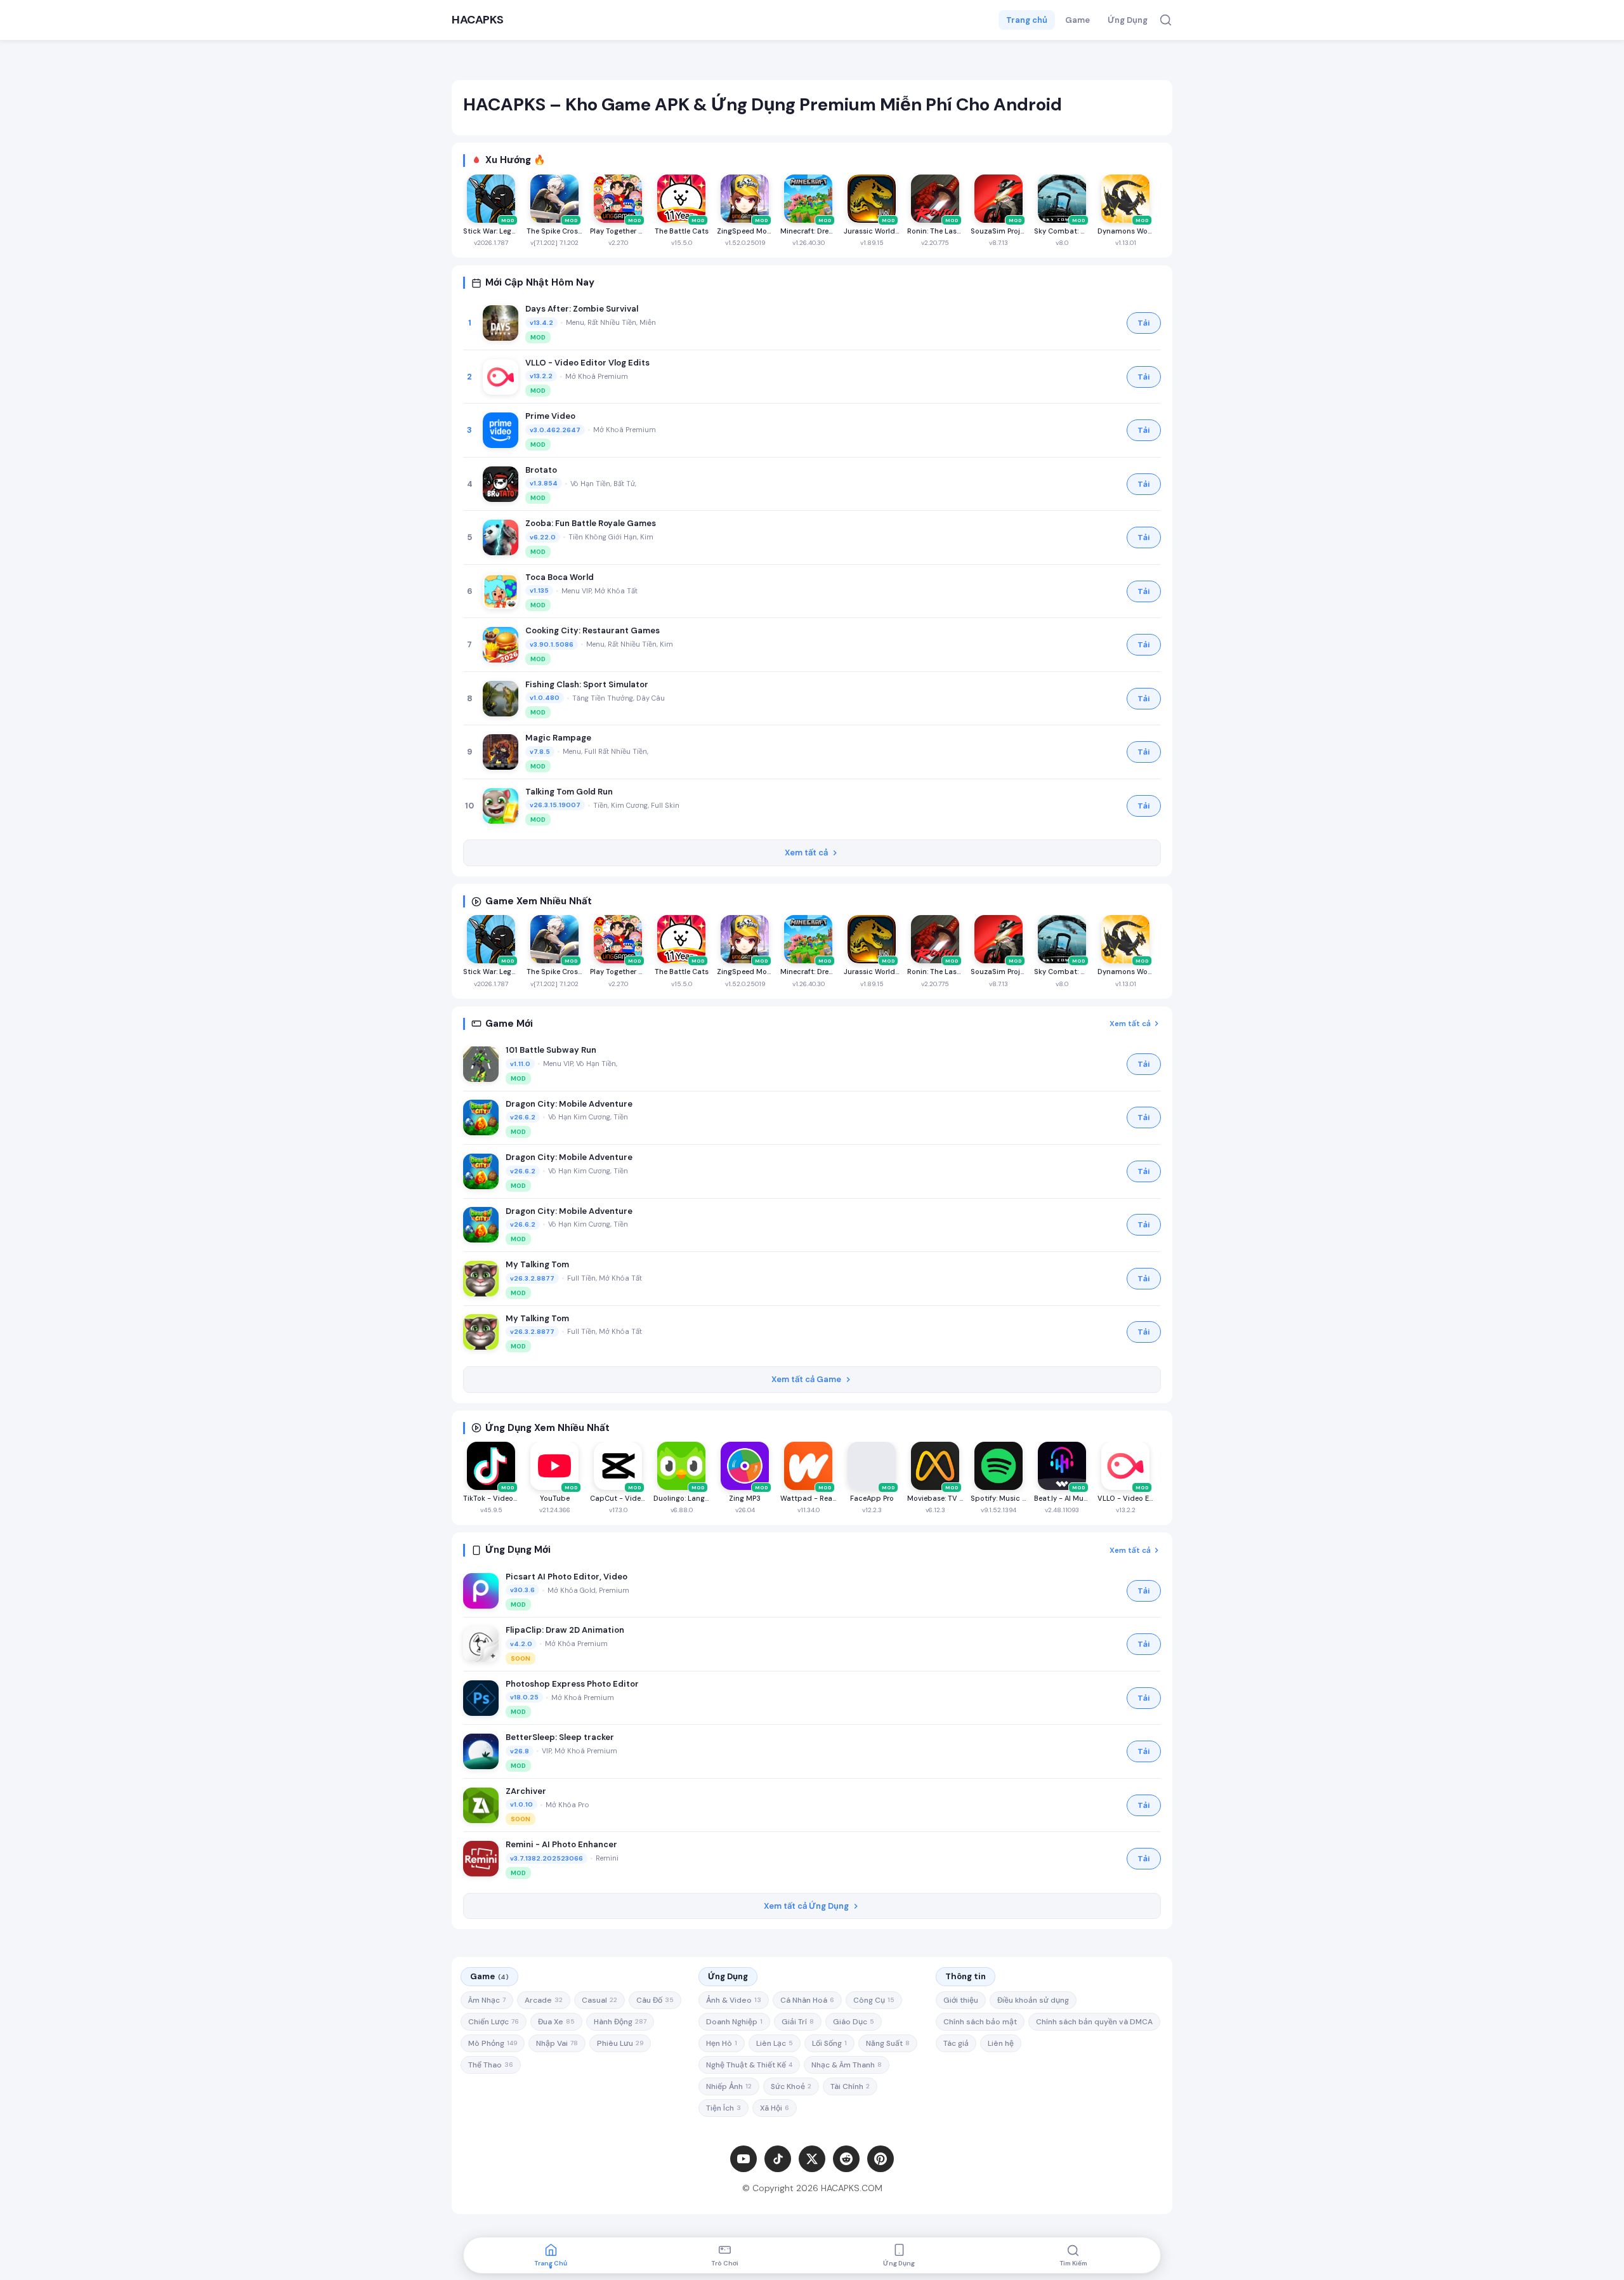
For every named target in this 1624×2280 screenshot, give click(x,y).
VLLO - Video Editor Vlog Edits (587, 363)
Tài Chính (850, 2086)
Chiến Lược (494, 2022)
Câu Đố (655, 2000)
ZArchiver (526, 1791)
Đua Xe (556, 2022)
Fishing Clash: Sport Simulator (587, 684)
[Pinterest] (881, 2159)
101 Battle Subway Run (551, 1050)
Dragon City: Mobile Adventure (569, 1104)
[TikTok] (778, 2159)
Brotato (541, 470)
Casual (599, 2000)
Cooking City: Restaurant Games (593, 630)
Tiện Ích (724, 2108)
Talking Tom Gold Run (569, 792)
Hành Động (620, 2022)
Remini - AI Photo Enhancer (561, 1844)
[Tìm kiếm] (1166, 20)
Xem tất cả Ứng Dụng (806, 1906)
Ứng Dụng (1128, 20)
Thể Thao (491, 2065)
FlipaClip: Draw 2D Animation (565, 1630)
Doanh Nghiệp (734, 2022)
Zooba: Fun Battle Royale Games (591, 523)
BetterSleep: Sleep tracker (560, 1737)
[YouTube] (743, 2159)
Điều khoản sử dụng (1033, 2000)
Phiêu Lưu (620, 2043)
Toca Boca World (560, 577)
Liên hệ (1001, 2043)
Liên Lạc (775, 2043)
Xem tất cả (806, 853)
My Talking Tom (537, 1264)
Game (1077, 20)
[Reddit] (846, 2159)
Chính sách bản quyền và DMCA (1094, 2022)
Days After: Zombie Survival (582, 309)
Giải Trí (798, 2022)
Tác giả (956, 2043)
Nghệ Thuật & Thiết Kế (749, 2065)
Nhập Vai (557, 2043)
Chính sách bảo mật (980, 2022)
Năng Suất (888, 2043)
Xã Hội (775, 2108)
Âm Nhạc (487, 2000)
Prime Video (550, 416)
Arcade (544, 2000)
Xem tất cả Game (806, 1379)
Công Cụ (874, 2000)
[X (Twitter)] (812, 2159)
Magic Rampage (558, 738)
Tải (1144, 323)
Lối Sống (829, 2043)
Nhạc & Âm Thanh (847, 2065)
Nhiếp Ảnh (729, 2086)
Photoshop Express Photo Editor (572, 1684)
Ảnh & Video (734, 2000)
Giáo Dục (854, 2022)
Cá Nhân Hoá (807, 2000)
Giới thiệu (961, 2000)
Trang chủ (1027, 20)
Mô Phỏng (493, 2043)
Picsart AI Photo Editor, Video (566, 1577)
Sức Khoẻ (791, 2086)
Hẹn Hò (722, 2043)
